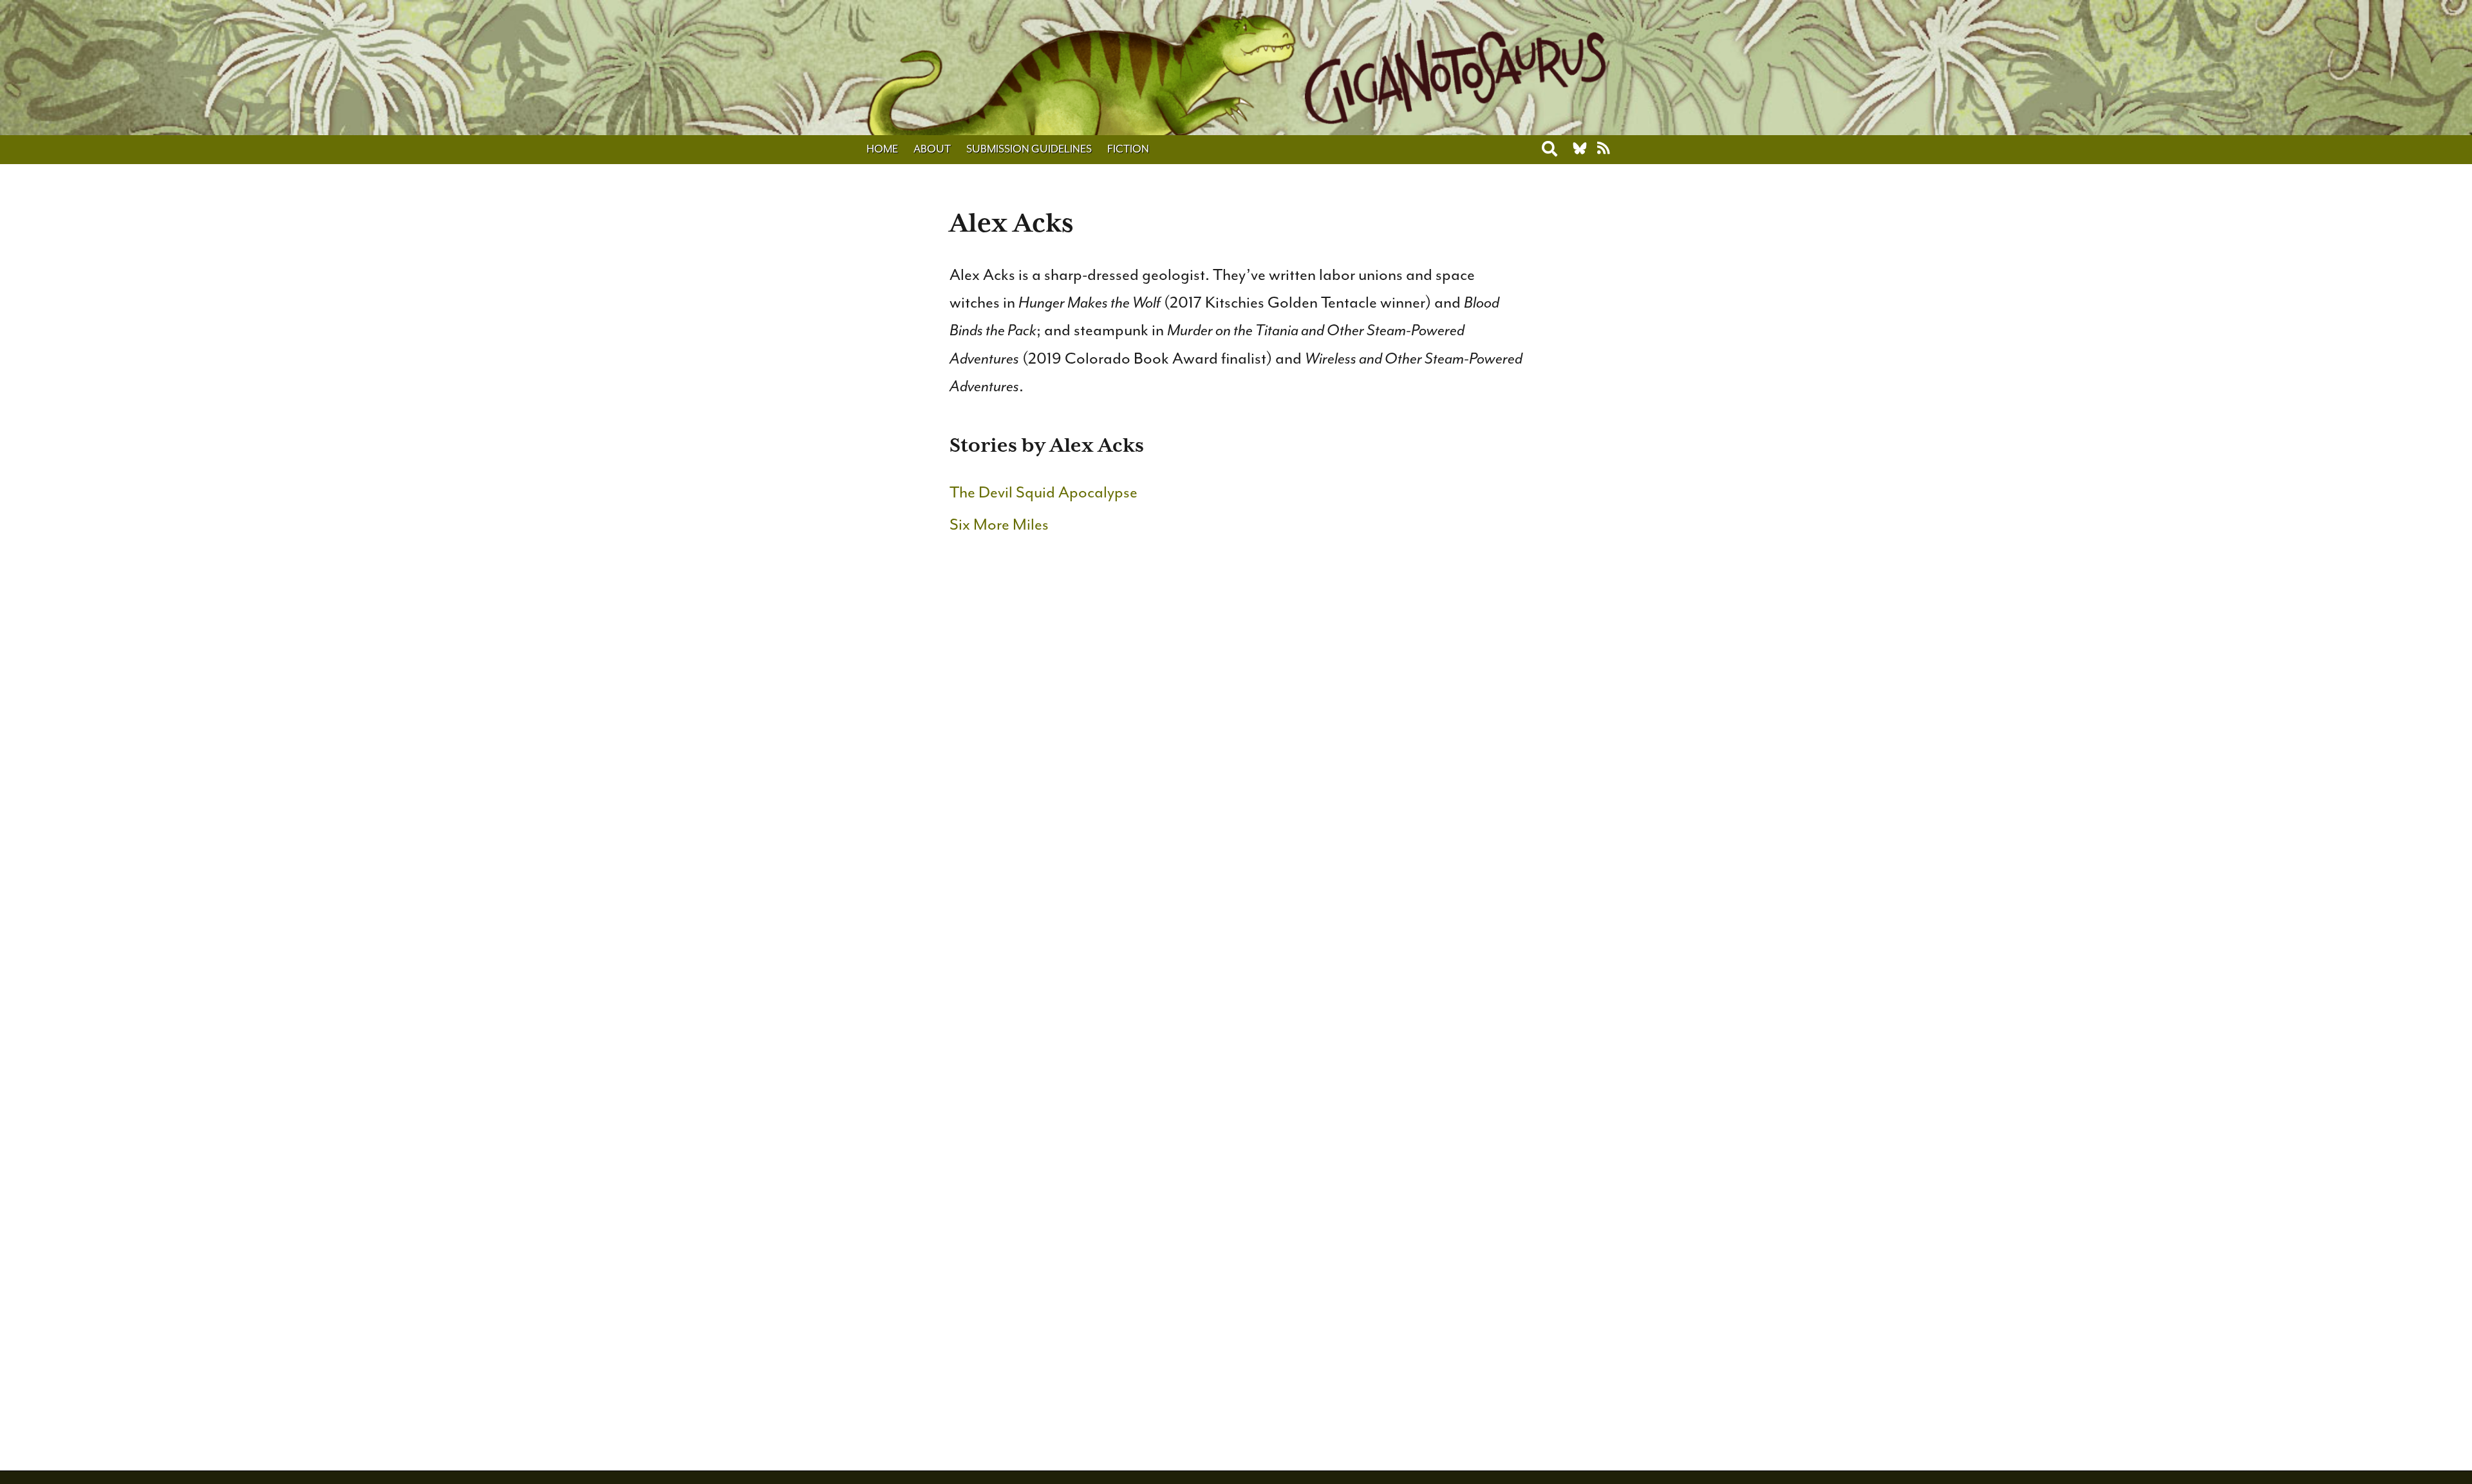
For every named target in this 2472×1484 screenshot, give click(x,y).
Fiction (1128, 149)
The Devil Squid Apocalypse (1044, 492)
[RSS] (1604, 149)
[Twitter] (1580, 149)
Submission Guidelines (1029, 149)
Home (882, 149)
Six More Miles (999, 524)
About (932, 149)
